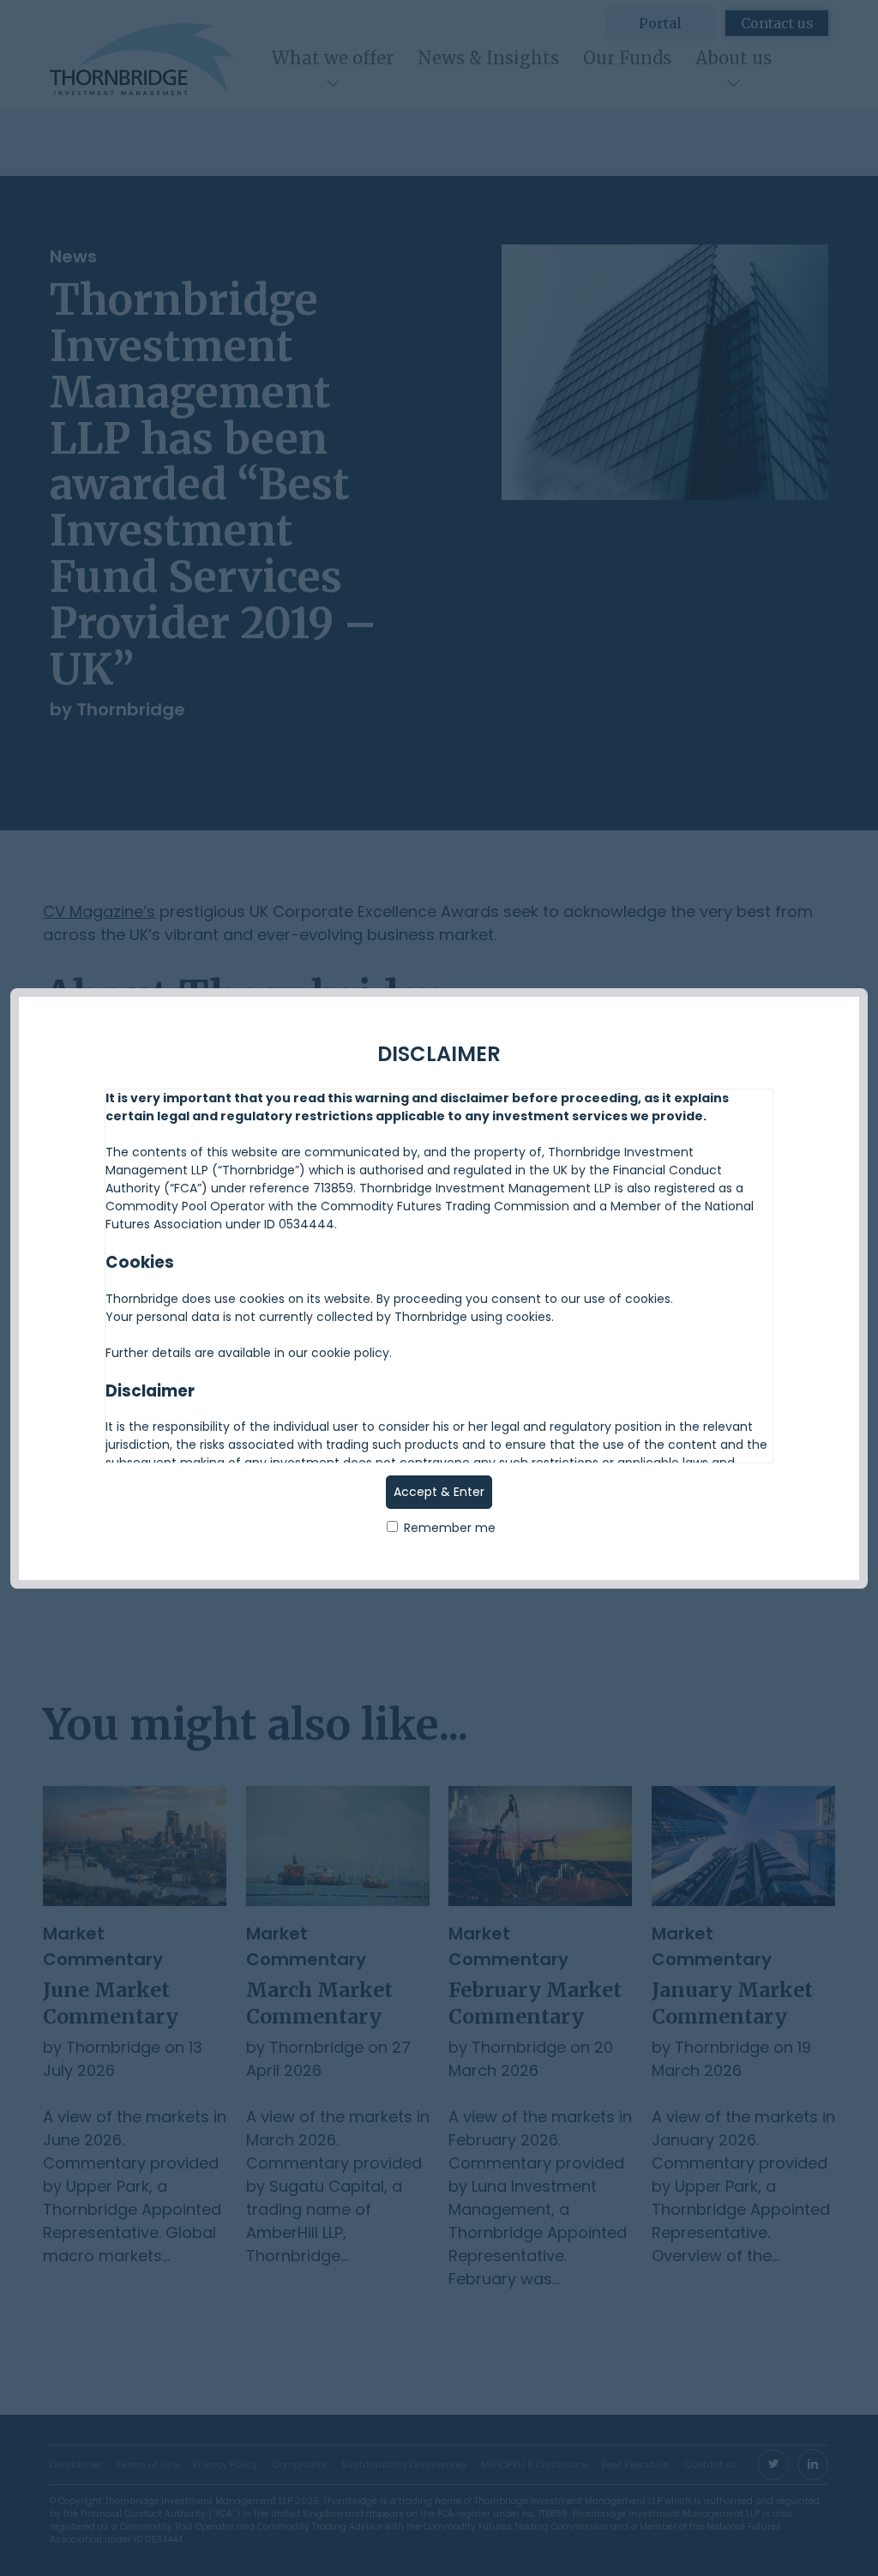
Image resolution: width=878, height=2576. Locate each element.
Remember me (448, 1528)
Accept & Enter (439, 1492)
